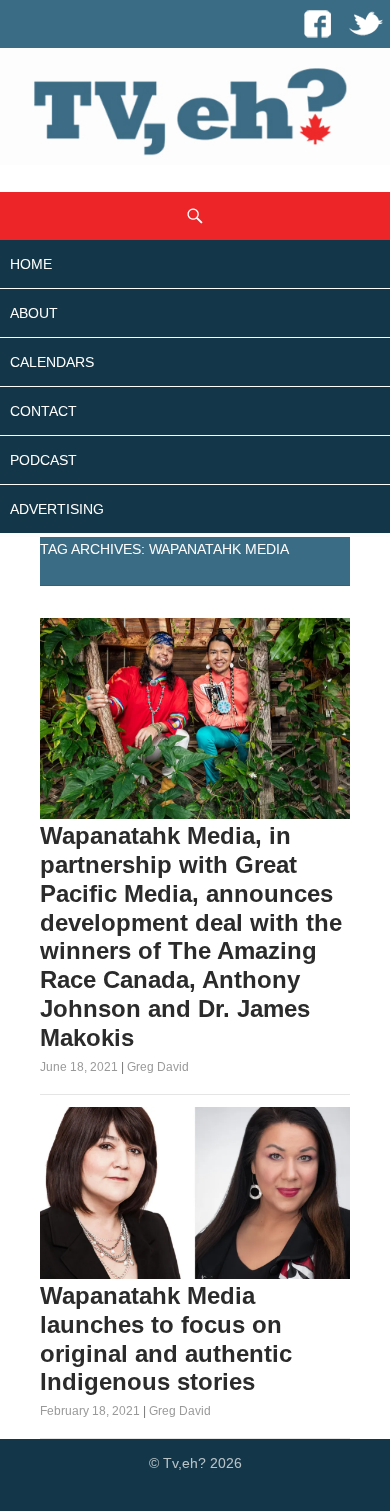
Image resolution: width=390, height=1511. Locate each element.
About (34, 313)
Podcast (43, 460)
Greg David (158, 1067)
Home (31, 264)
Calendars (52, 362)
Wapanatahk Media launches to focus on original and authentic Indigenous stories (166, 1338)
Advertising (57, 509)
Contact (43, 411)
